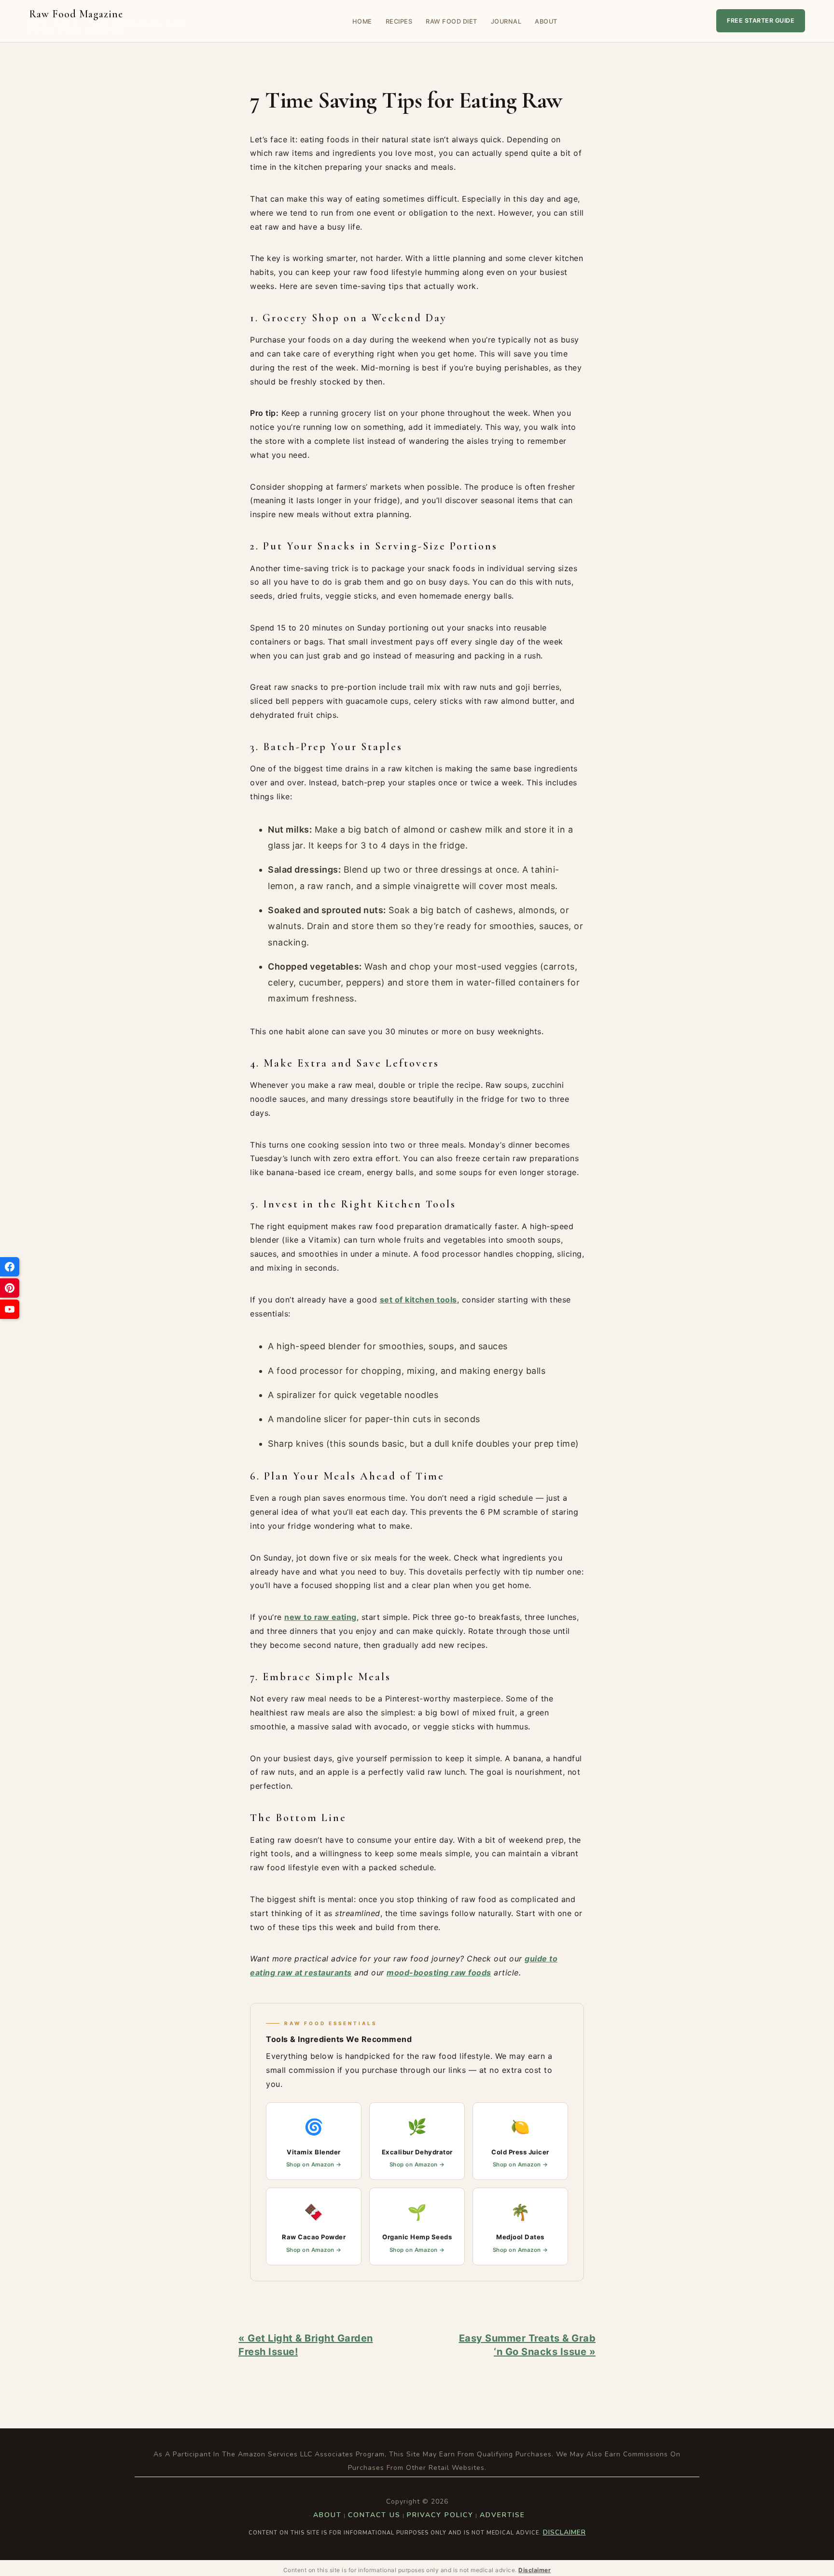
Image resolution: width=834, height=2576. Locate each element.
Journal (506, 21)
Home (362, 21)
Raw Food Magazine (108, 21)
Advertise (502, 2515)
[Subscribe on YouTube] (10, 1309)
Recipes (399, 21)
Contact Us (374, 2515)
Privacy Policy (440, 2515)
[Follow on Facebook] (10, 1267)
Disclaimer (564, 2532)
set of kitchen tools (418, 1300)
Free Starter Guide (761, 21)
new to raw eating (320, 1617)
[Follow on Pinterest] (10, 1288)
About (546, 21)
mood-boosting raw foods (439, 1973)
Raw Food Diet (452, 21)
